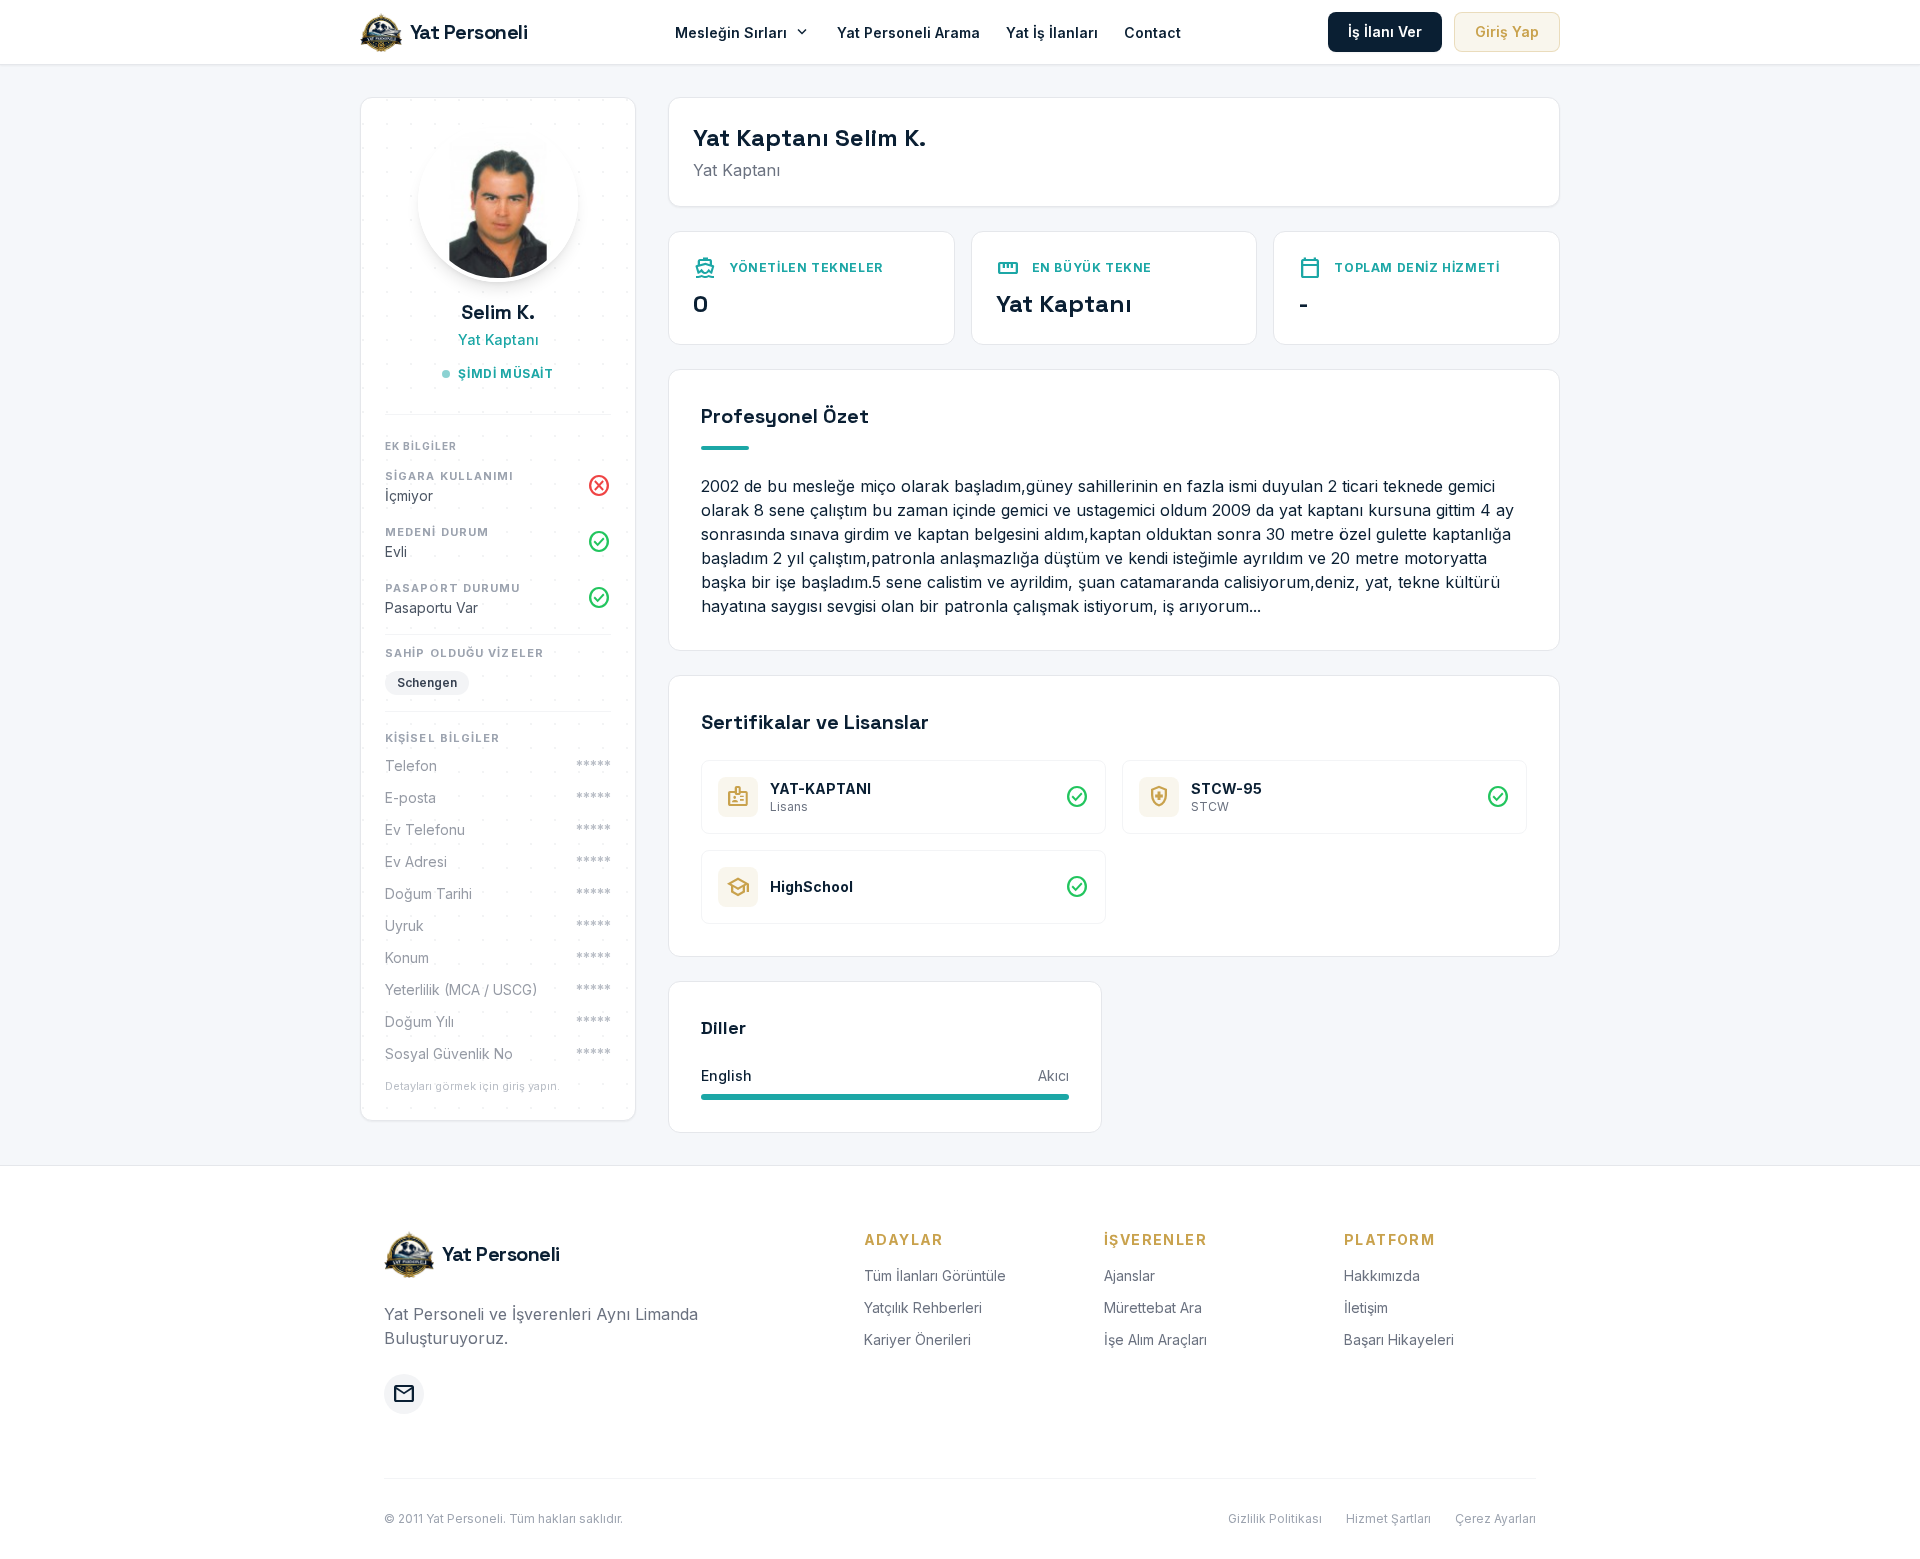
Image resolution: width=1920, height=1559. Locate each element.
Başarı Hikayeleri (1399, 1339)
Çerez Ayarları (1495, 1518)
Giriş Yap (1507, 31)
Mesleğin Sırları (743, 32)
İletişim (1366, 1307)
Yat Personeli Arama (908, 32)
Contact (1152, 32)
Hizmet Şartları (1388, 1518)
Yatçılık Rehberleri (923, 1307)
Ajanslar (1129, 1275)
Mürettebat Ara (1153, 1307)
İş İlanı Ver (1385, 31)
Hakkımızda (1382, 1275)
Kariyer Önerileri (917, 1339)
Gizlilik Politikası (1275, 1518)
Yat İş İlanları (1052, 32)
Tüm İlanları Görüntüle (935, 1275)
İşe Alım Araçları (1155, 1339)
